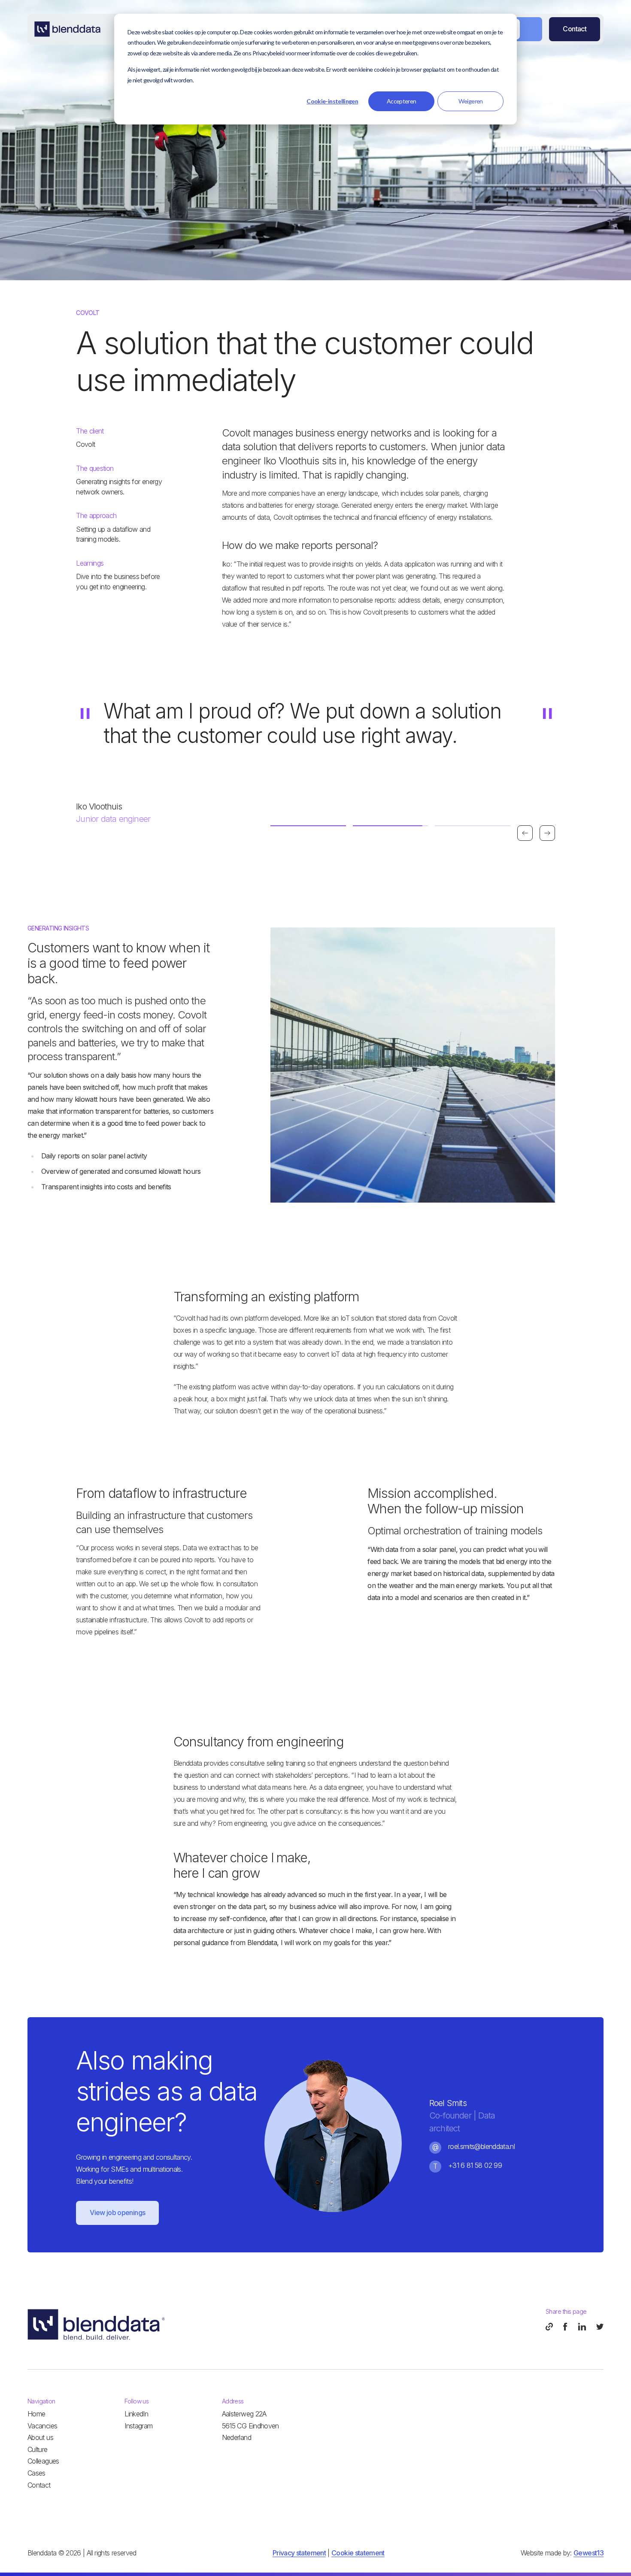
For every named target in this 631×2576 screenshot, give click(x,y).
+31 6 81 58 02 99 (475, 2165)
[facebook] (566, 2327)
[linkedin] (582, 2327)
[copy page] (549, 2327)
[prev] (525, 833)
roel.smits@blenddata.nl (481, 2146)
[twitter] (600, 2327)
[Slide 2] (473, 826)
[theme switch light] (520, 29)
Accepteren (402, 101)
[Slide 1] (391, 826)
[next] (547, 833)
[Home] (67, 29)
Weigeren (471, 101)
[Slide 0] (308, 826)
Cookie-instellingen (332, 101)
